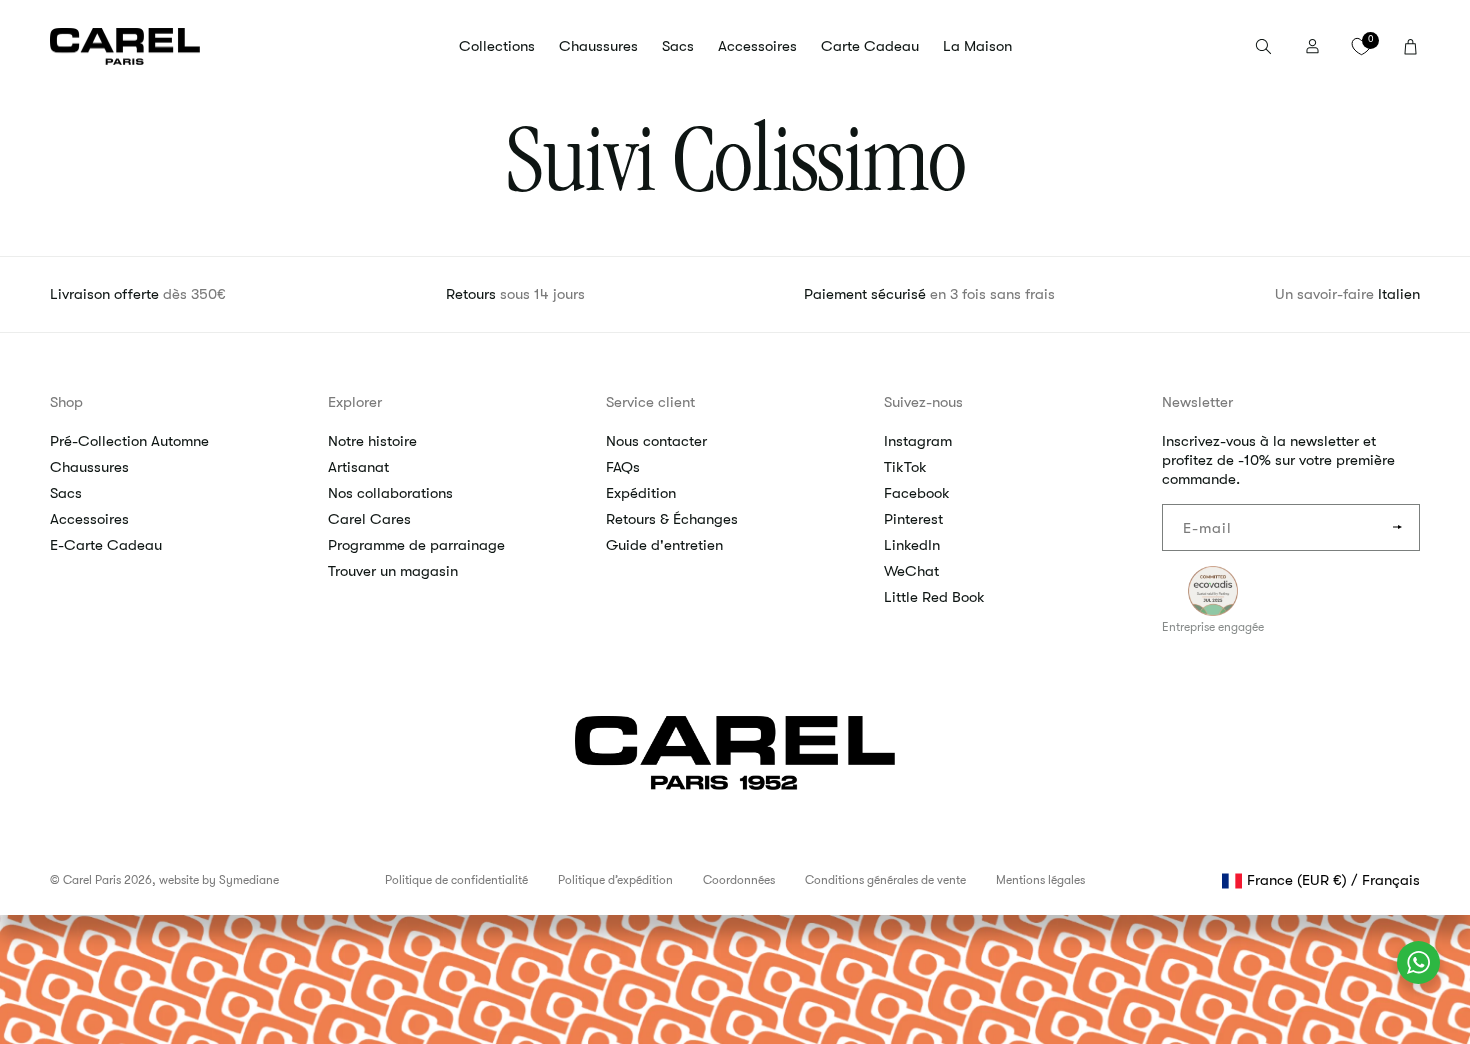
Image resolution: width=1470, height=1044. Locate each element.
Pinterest (913, 519)
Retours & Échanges (672, 519)
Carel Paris (92, 880)
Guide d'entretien (664, 545)
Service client (650, 402)
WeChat (911, 571)
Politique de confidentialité (456, 880)
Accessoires (89, 519)
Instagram (918, 441)
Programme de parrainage (416, 545)
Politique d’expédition (615, 880)
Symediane (249, 880)
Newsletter (1197, 402)
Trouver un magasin (393, 571)
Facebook (917, 493)
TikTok (905, 467)
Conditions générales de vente (885, 880)
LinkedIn (912, 545)
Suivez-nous (923, 402)
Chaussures (89, 467)
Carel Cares (369, 519)
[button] (497, 47)
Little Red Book (934, 597)
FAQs (623, 467)
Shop (66, 402)
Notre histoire (372, 441)
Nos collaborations (390, 493)
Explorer (355, 402)
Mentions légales (1040, 880)
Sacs (66, 493)
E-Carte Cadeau (106, 545)
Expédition (641, 493)
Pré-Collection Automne (129, 441)
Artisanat (358, 467)
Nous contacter (656, 441)
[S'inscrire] (1397, 527)
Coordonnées (739, 880)
